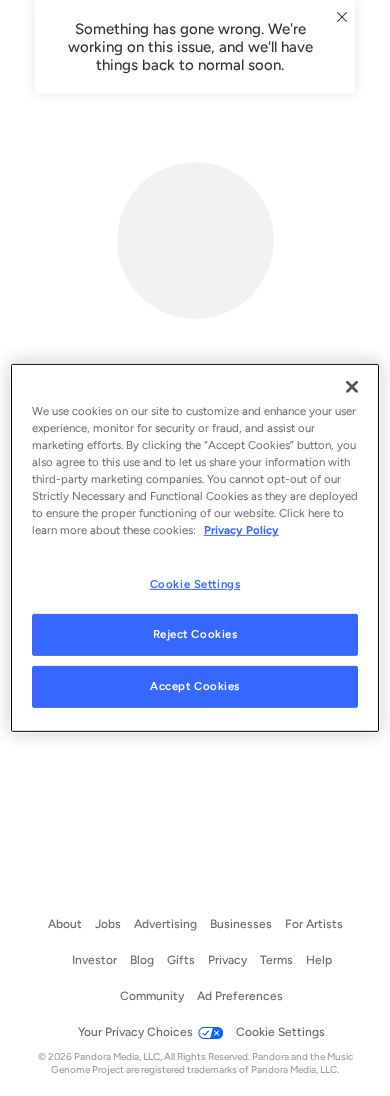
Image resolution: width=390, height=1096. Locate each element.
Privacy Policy (241, 530)
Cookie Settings (195, 583)
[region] (195, 548)
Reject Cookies (195, 634)
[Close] (352, 387)
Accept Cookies (195, 686)
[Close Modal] (342, 17)
